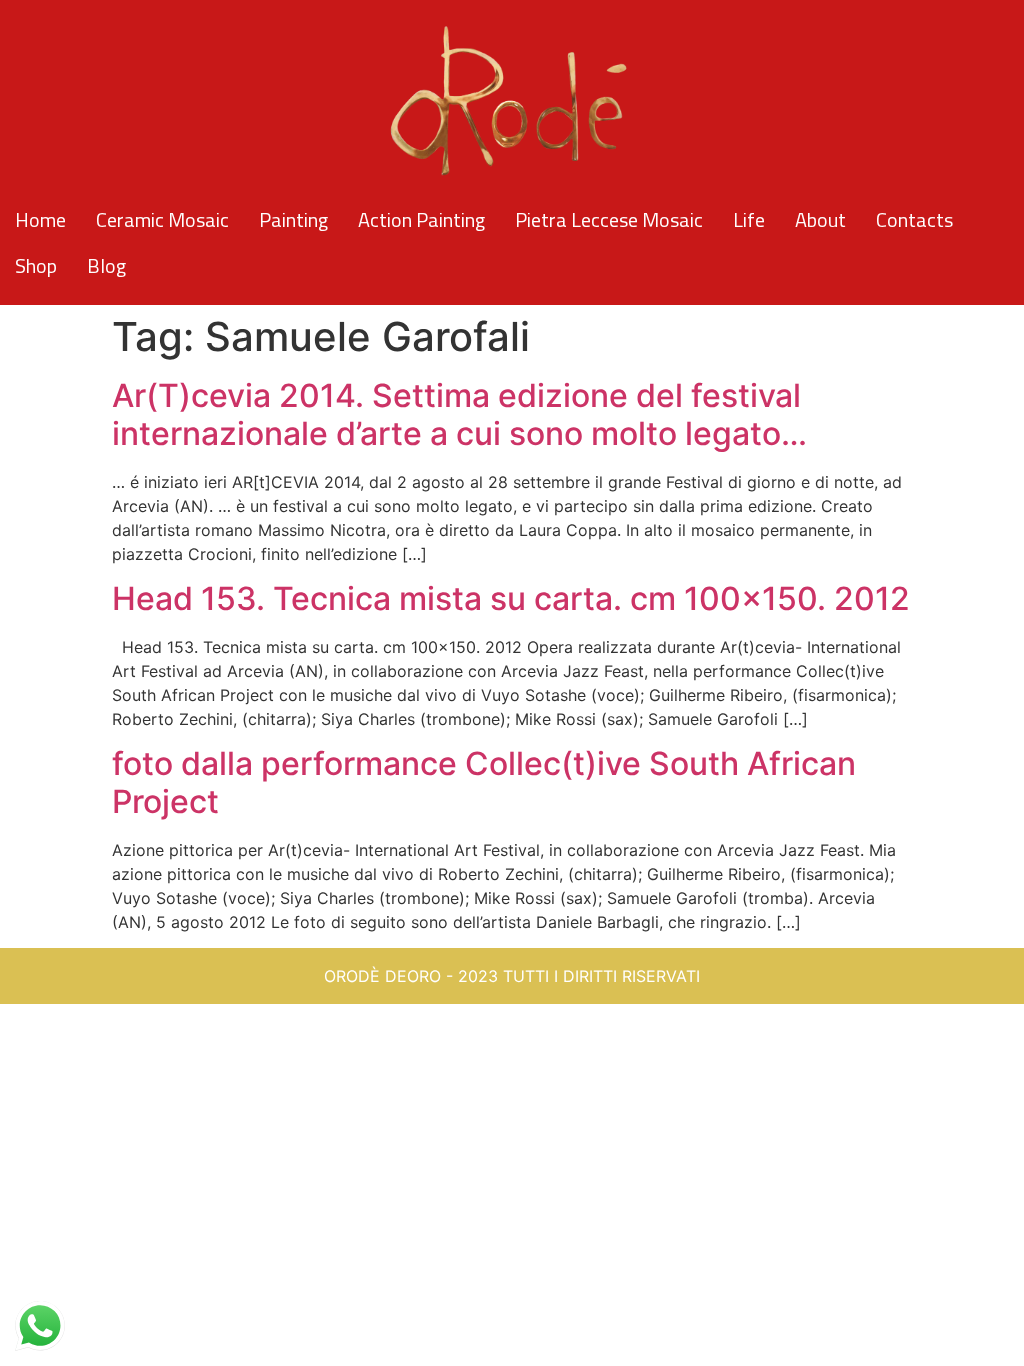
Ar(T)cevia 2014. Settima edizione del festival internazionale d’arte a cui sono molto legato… (459, 414)
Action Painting (421, 219)
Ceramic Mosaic (162, 219)
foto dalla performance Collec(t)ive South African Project (484, 782)
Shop (36, 265)
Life (749, 219)
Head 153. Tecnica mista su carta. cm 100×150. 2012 (511, 598)
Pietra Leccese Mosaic (609, 219)
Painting (293, 219)
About (820, 219)
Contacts (914, 219)
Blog (106, 265)
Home (40, 219)
